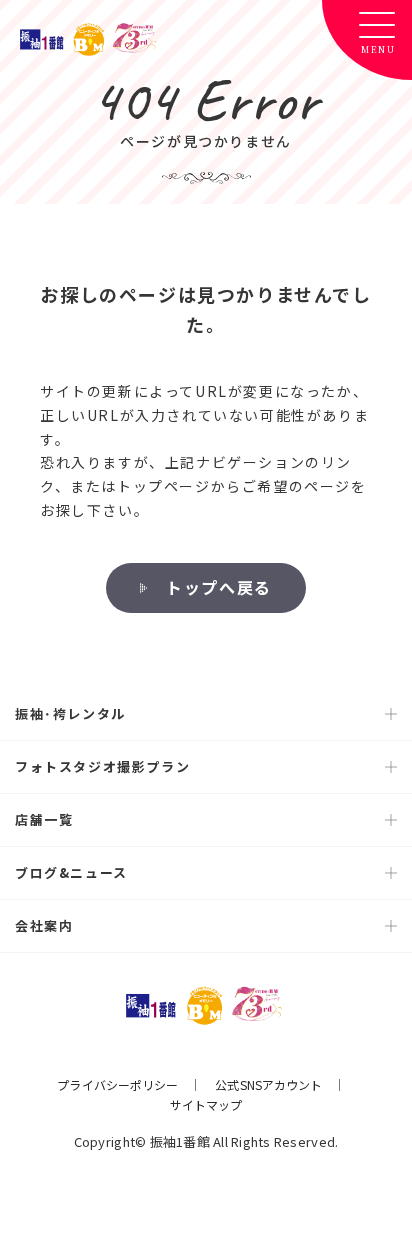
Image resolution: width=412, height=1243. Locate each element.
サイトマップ (206, 1104)
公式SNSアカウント (268, 1084)
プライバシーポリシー (117, 1084)
